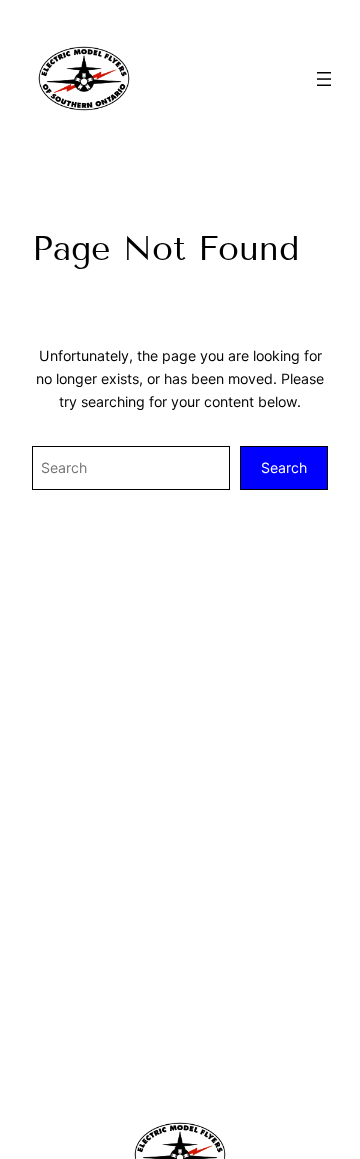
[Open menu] (324, 79)
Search (284, 467)
